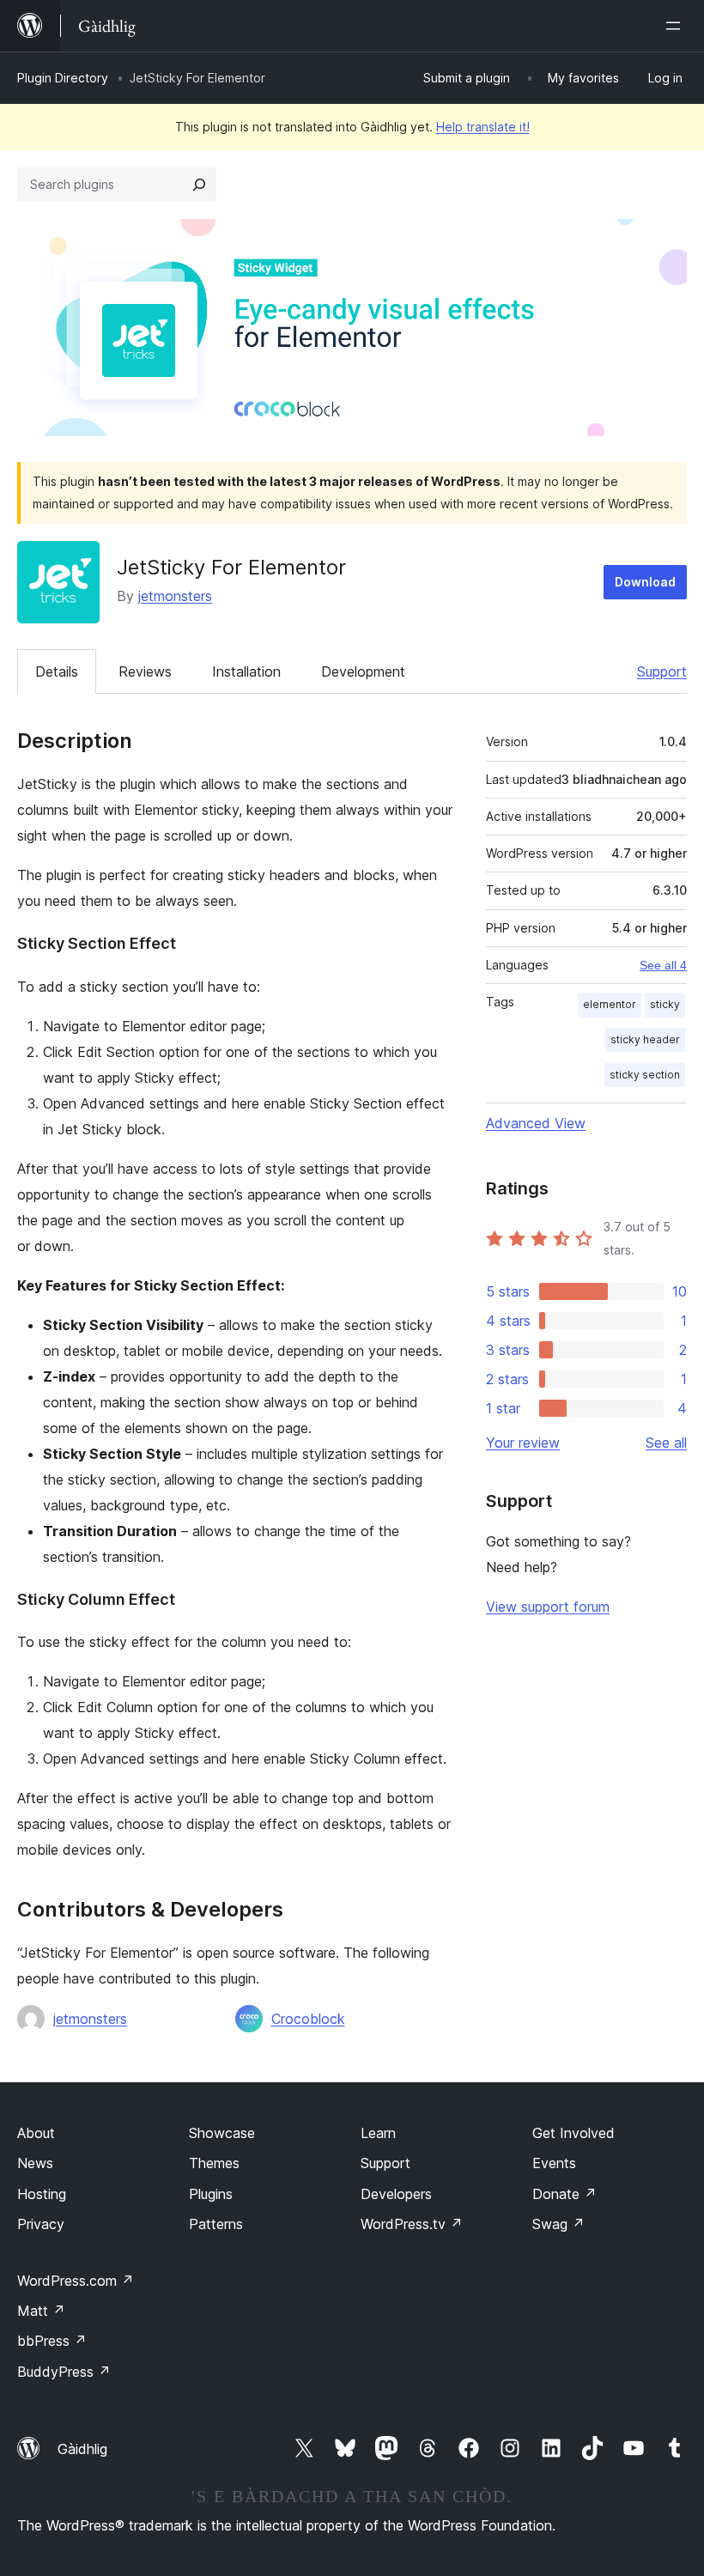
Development (363, 671)
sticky (665, 1004)
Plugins (211, 2194)
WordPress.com (76, 2281)
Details (57, 671)
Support (662, 671)
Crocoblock (308, 2019)
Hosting (42, 2194)
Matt (41, 2311)
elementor (610, 1004)
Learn (378, 2133)
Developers (396, 2194)
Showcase (222, 2133)
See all (666, 1443)
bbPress (52, 2341)
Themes (214, 2163)
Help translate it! (483, 127)
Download (645, 582)
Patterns (216, 2224)
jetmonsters (175, 596)
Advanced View (536, 1123)
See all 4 (663, 965)
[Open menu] (677, 26)
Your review (523, 1443)
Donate (564, 2194)
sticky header (645, 1039)
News (35, 2163)
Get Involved (574, 2133)
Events (554, 2163)
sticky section (645, 1075)
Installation (246, 671)
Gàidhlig (82, 2449)
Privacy (41, 2224)
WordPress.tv (412, 2224)
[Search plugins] (199, 185)
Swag (558, 2224)
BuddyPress (64, 2372)
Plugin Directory (63, 78)
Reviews (145, 671)
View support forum (548, 1607)
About (36, 2133)
